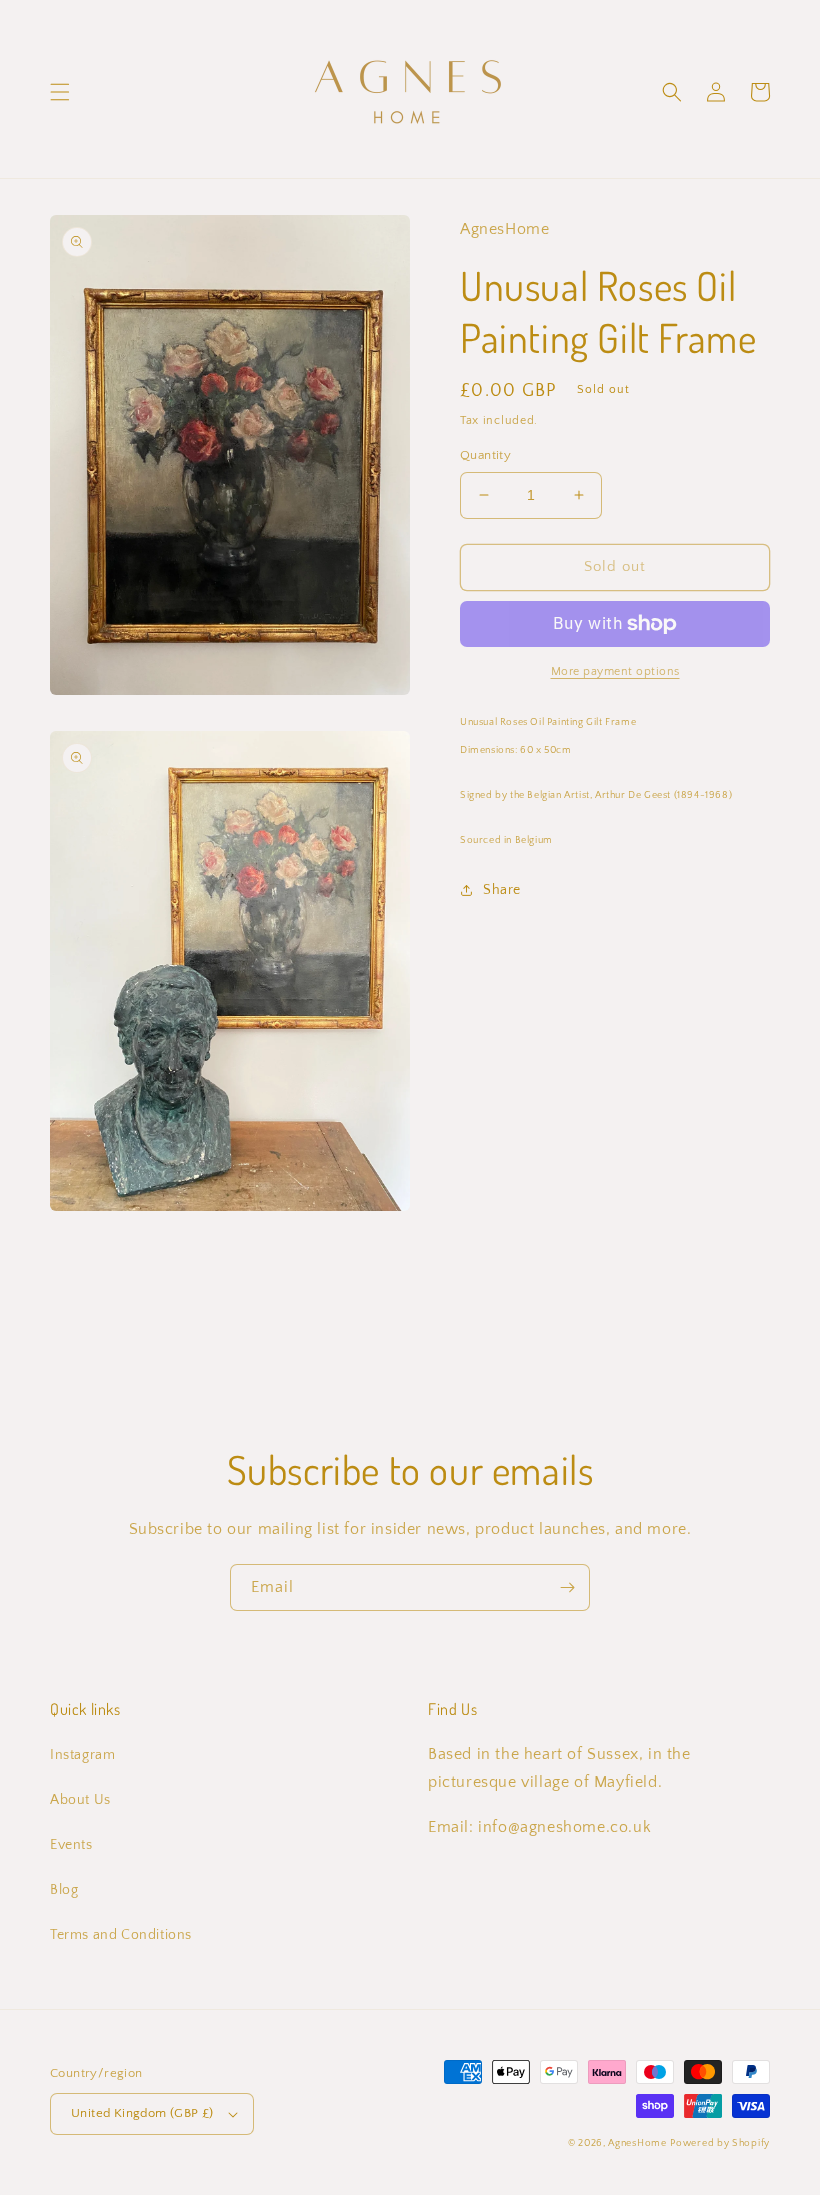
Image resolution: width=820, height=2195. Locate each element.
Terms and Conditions (121, 1935)
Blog (64, 1890)
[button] (60, 92)
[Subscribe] (567, 1587)
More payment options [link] (615, 671)
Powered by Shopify (720, 2143)
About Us (80, 1800)
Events (71, 1845)
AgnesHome (637, 2143)
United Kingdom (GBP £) (142, 2113)
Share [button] (502, 890)
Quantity (485, 455)
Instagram (82, 1755)
